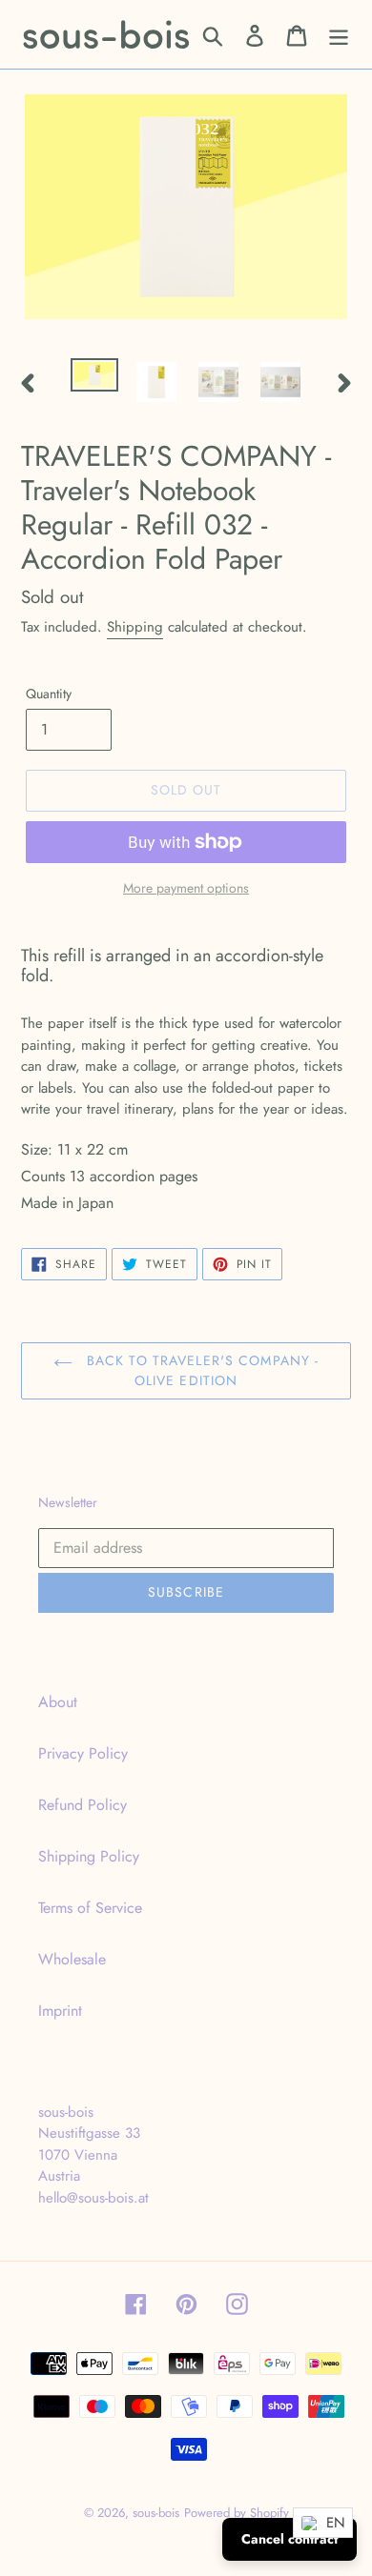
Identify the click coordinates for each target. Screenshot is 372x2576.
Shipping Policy (89, 1856)
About (58, 1702)
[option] (95, 379)
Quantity (49, 694)
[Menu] (339, 35)
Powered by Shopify (237, 2513)
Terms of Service (90, 1908)
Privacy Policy (83, 1753)
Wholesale (72, 1959)
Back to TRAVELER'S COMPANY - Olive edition (200, 1370)
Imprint (60, 2011)
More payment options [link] (186, 888)
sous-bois (156, 2513)
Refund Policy (83, 1805)
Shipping (135, 627)
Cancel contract (289, 2539)
